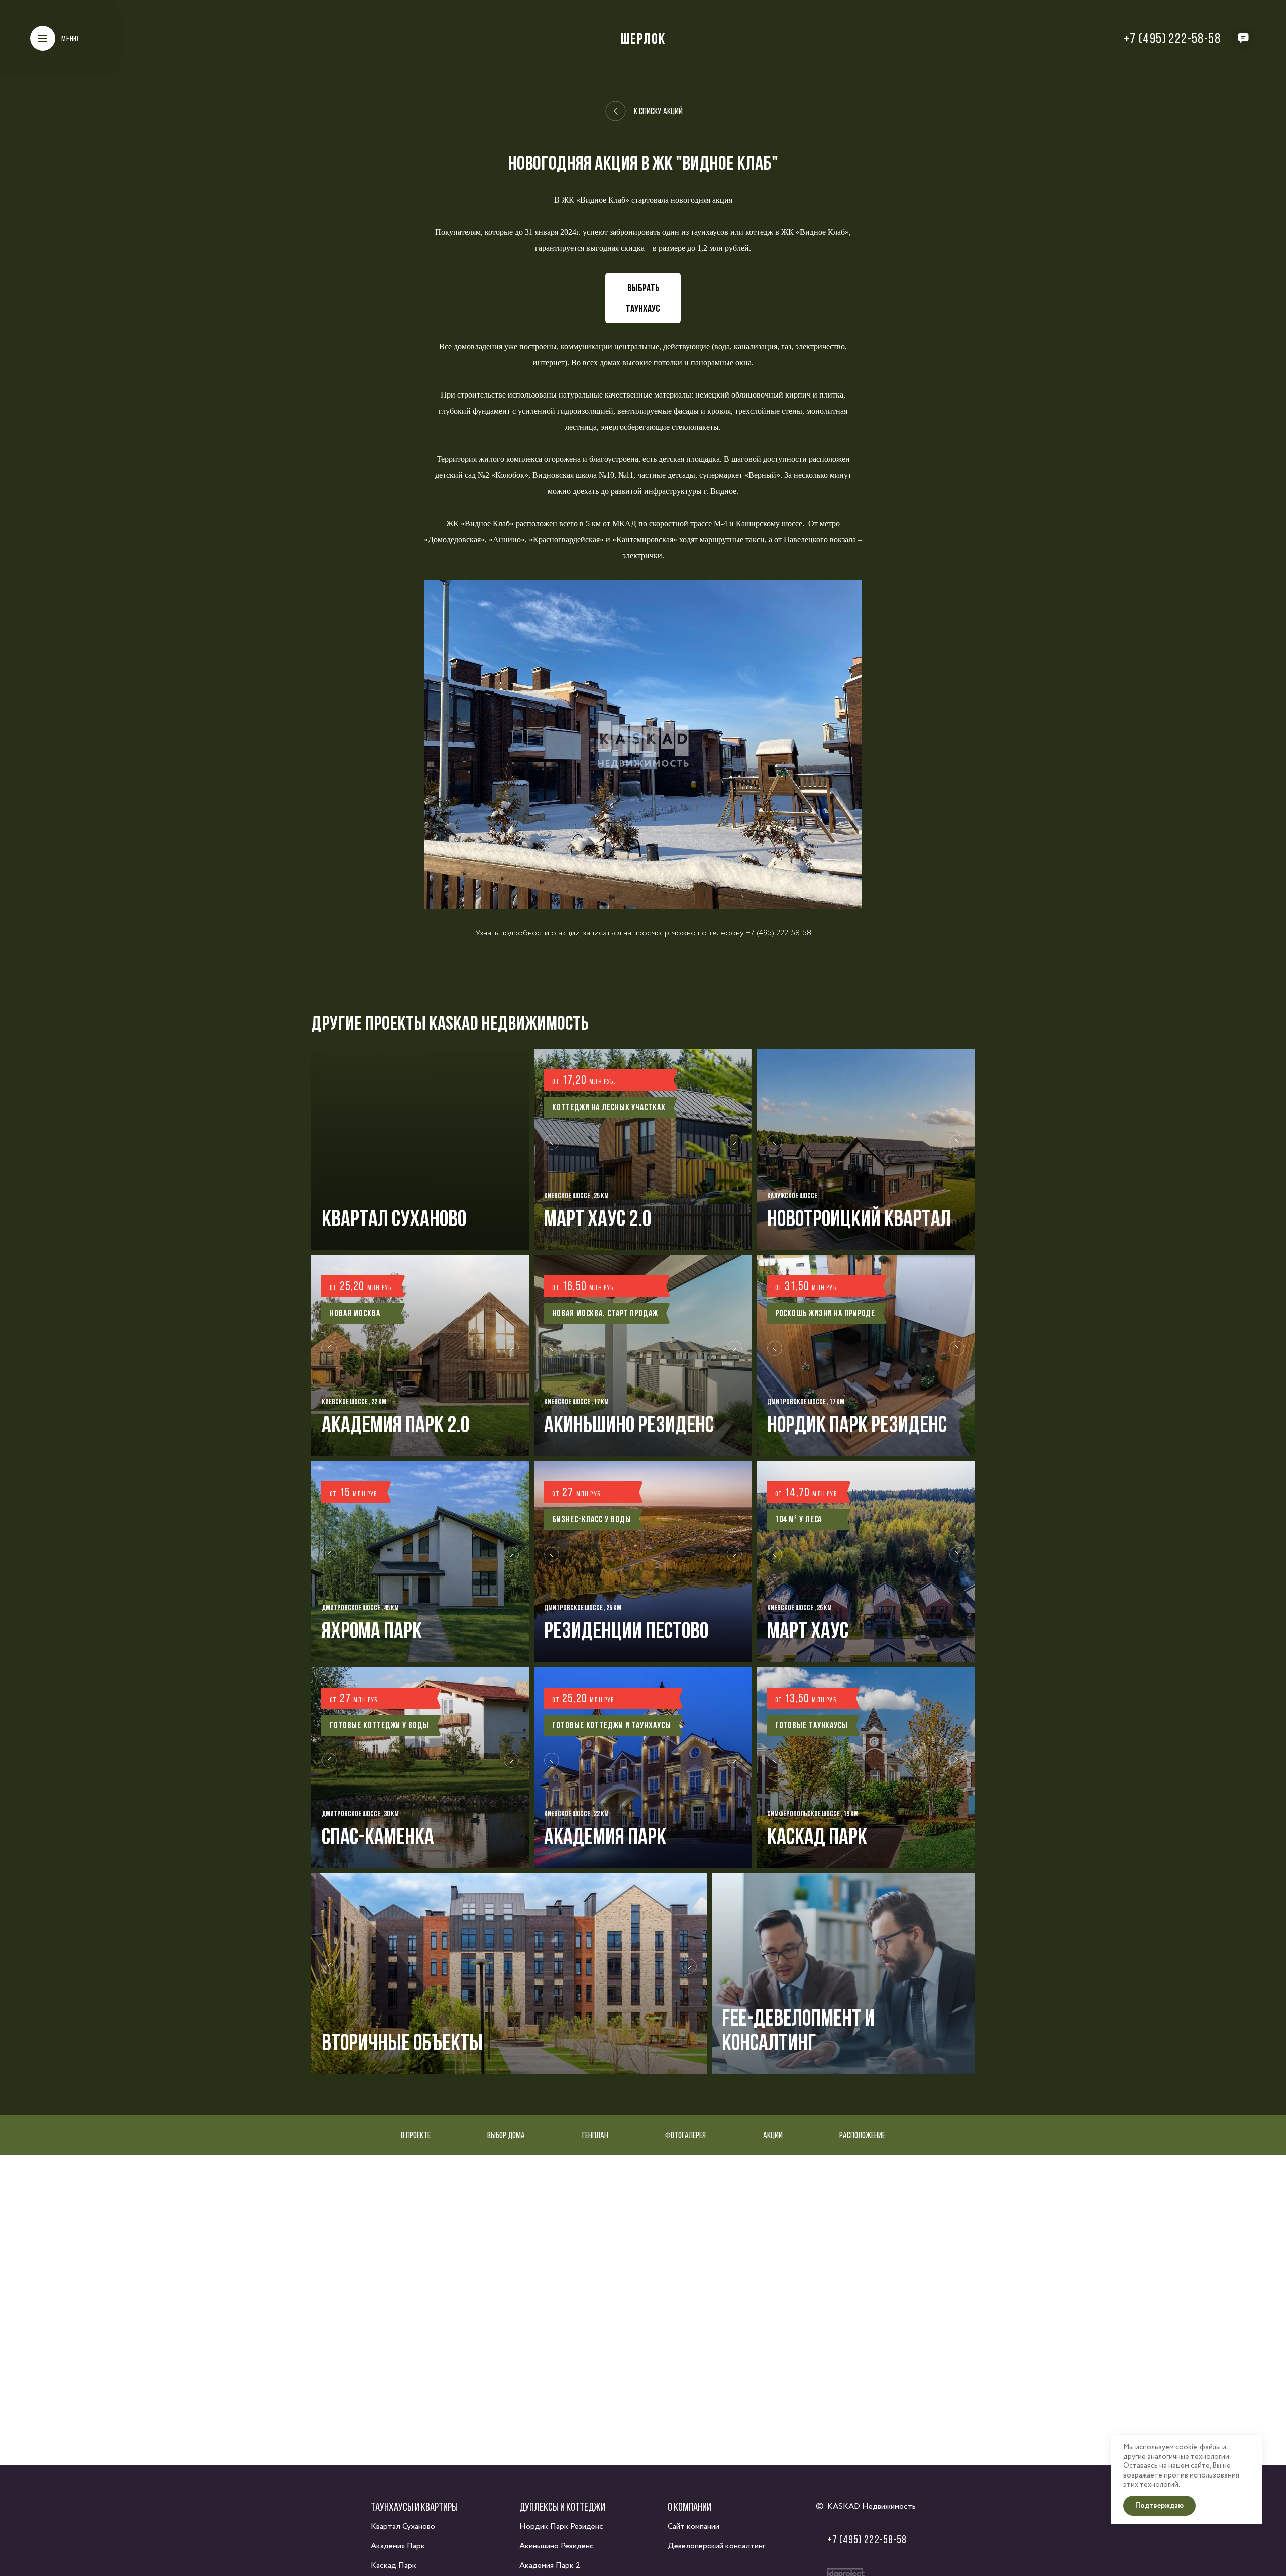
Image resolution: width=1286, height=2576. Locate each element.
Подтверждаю (1159, 2506)
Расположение (862, 2135)
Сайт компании (693, 2527)
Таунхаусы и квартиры (414, 2507)
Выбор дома (506, 2135)
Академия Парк (398, 2546)
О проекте (416, 2135)
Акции (773, 2135)
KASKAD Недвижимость (872, 2506)
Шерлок (643, 38)
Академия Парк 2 (550, 2566)
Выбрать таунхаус (643, 298)
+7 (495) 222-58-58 (1172, 38)
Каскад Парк (394, 2566)
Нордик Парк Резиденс (561, 2527)
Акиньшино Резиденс (557, 2546)
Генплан (595, 2135)
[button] (552, 1150)
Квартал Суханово (403, 2527)
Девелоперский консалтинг (716, 2546)
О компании (689, 2507)
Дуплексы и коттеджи (562, 2507)
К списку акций (658, 111)
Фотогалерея (685, 2135)
